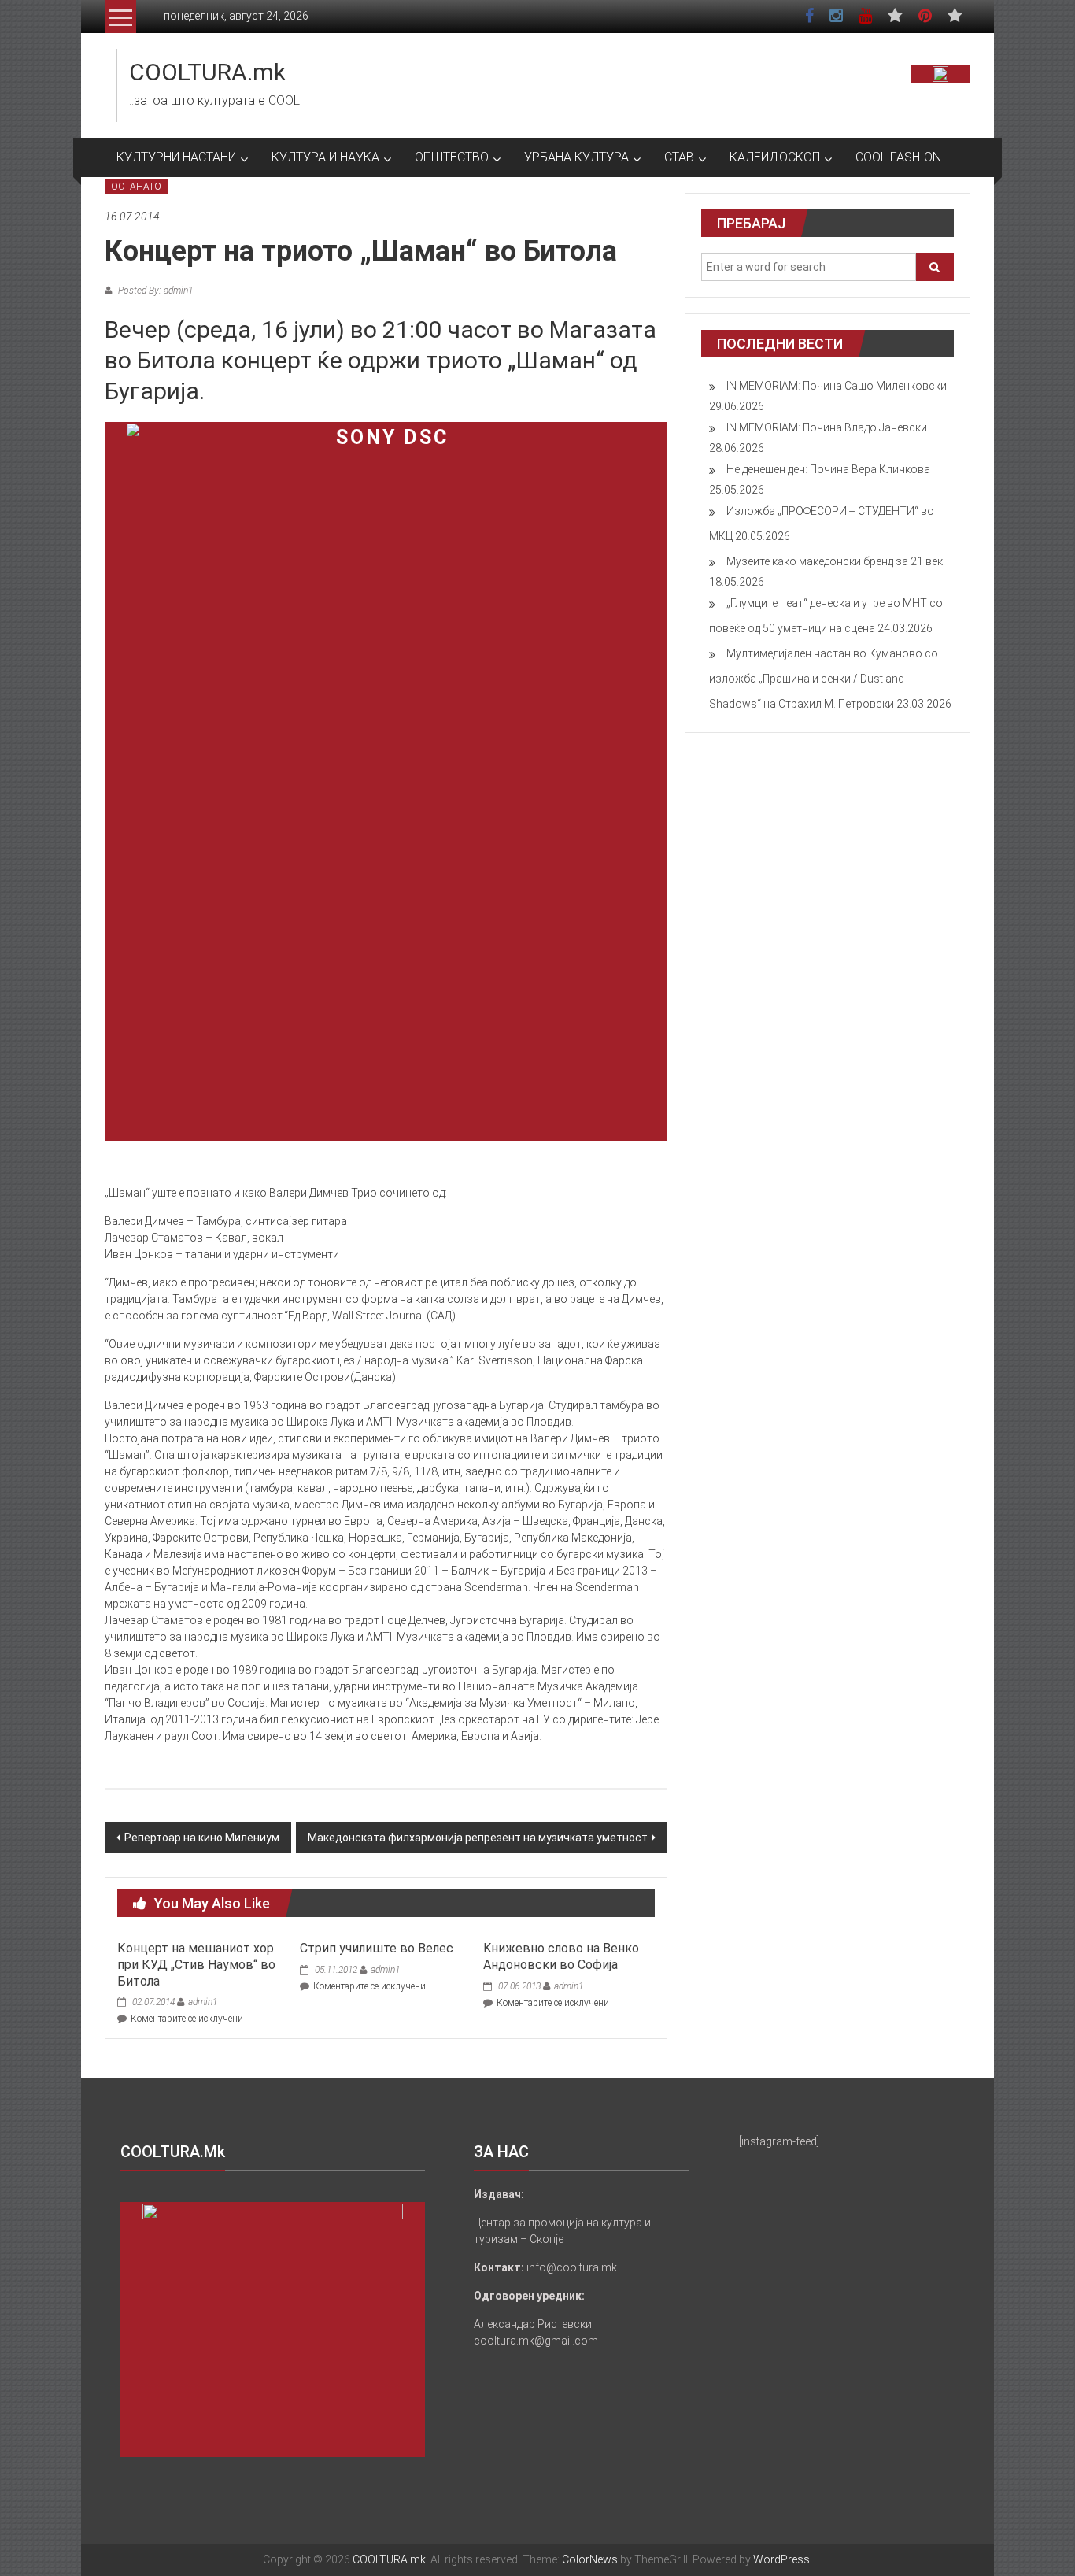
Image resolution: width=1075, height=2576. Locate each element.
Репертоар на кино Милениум (202, 1838)
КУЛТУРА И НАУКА (325, 157)
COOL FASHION (898, 157)
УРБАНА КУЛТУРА (576, 157)
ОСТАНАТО (136, 187)
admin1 (203, 2002)
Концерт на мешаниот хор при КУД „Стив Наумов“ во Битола (196, 1965)
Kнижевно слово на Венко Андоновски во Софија (561, 1956)
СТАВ (679, 157)
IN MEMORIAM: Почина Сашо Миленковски (837, 386)
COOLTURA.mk (207, 72)
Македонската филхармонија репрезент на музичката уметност (478, 1838)
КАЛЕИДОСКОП (775, 157)
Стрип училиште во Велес (377, 1948)
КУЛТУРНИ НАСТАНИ (176, 157)
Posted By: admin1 (154, 291)
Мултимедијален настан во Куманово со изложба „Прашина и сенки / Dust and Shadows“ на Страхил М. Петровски (824, 679)
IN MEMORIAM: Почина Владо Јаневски (827, 427)
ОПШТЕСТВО (452, 157)
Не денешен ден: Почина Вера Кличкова (828, 469)
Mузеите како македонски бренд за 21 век (835, 561)
